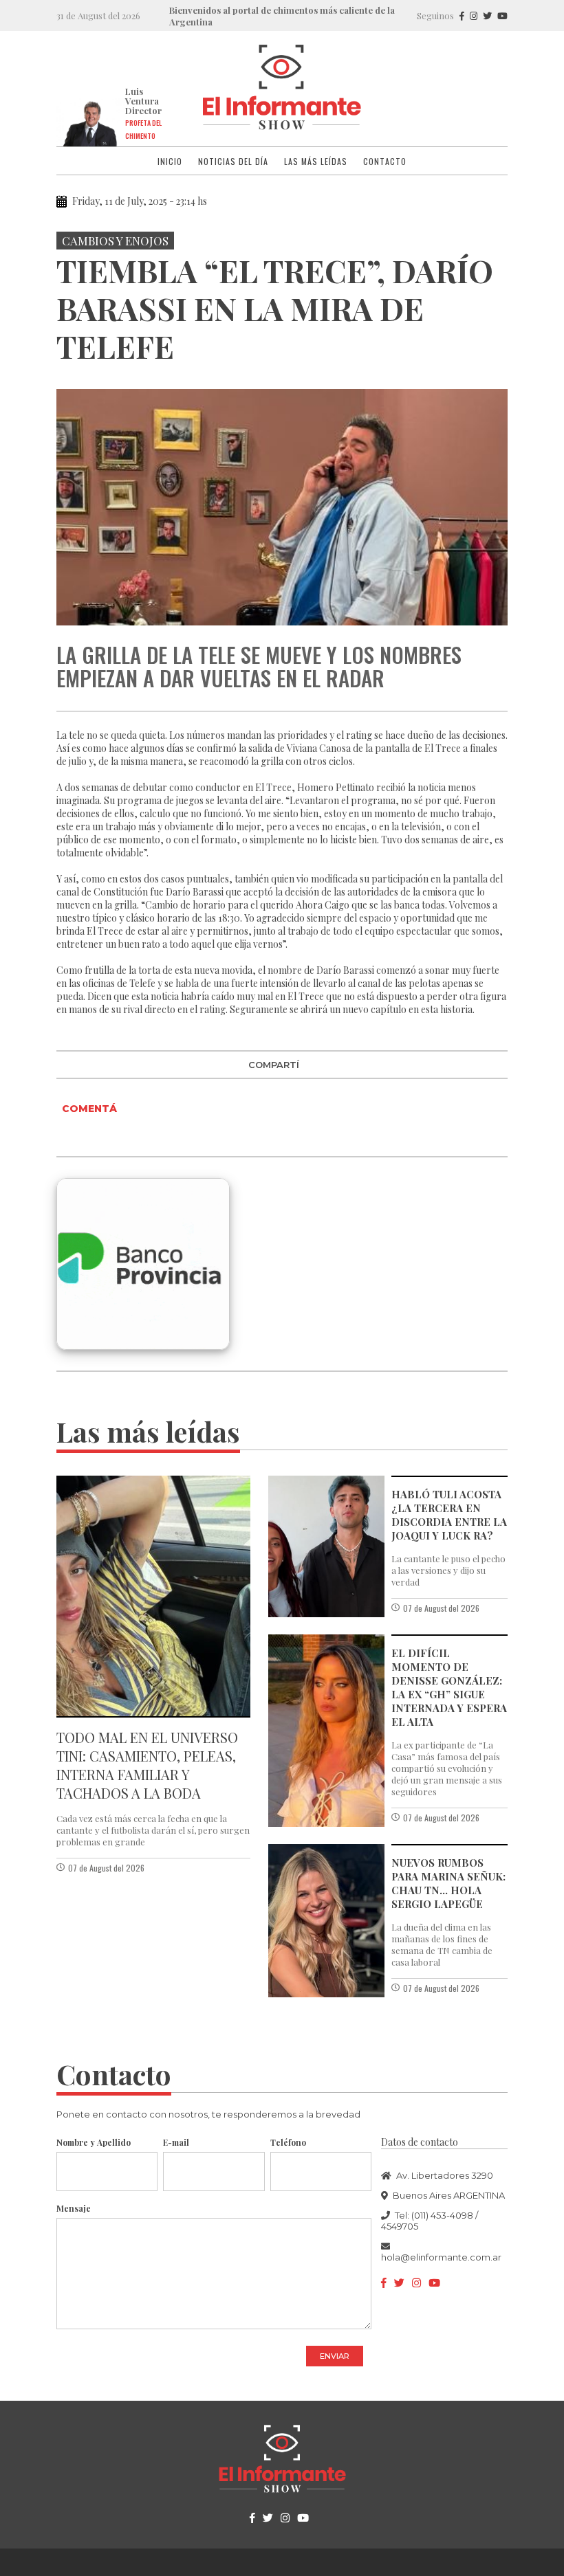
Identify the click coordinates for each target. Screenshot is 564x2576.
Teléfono (288, 2142)
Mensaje (74, 2208)
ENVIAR (335, 2356)
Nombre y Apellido (94, 2142)
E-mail (176, 2142)
